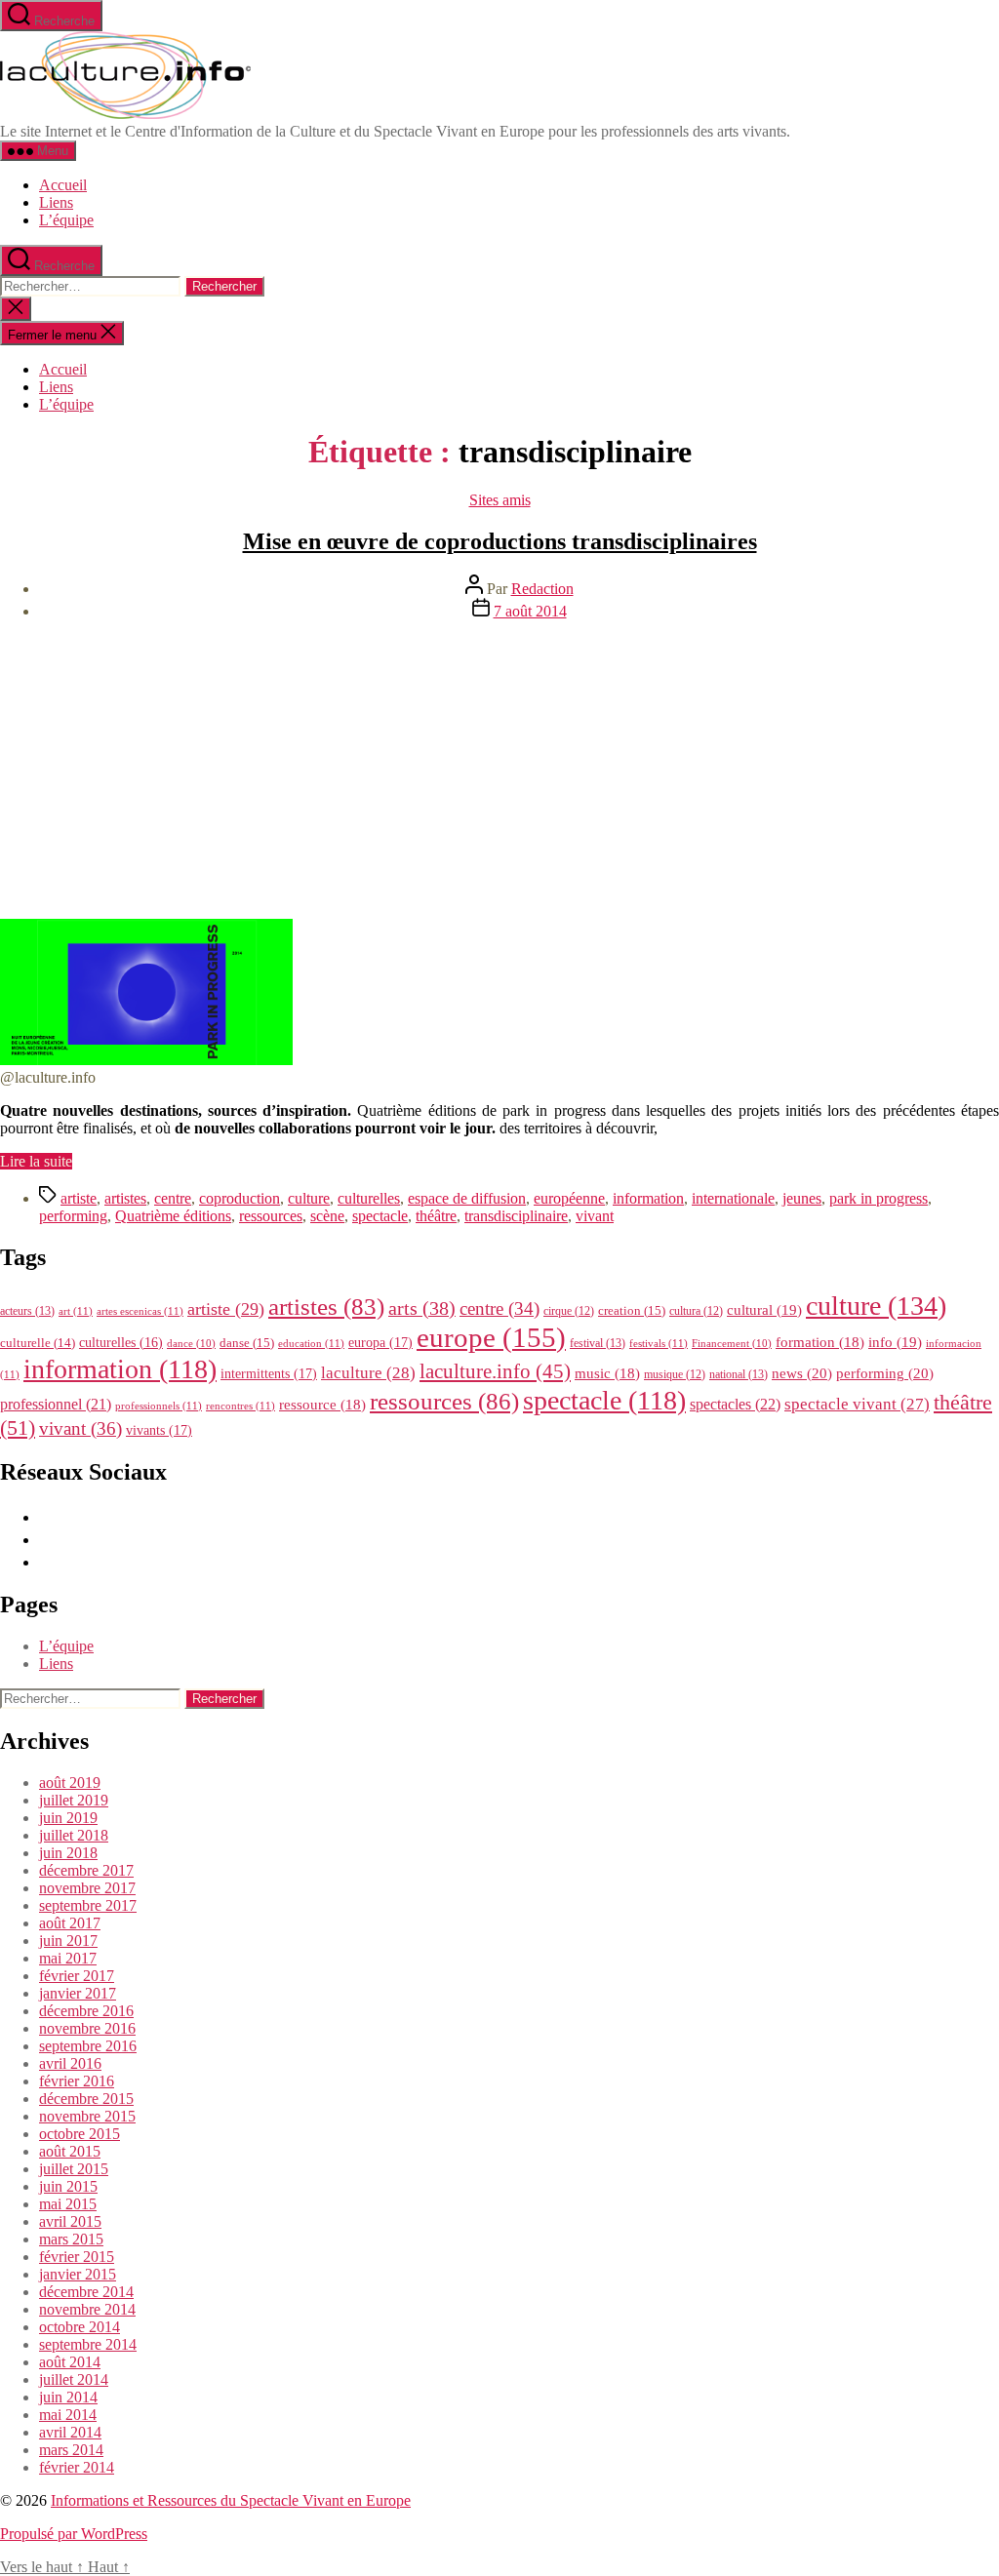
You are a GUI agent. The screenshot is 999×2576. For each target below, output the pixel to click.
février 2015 (77, 2257)
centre (173, 1198)
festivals (659, 1343)
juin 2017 (68, 1941)
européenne (569, 1198)
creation (632, 1310)
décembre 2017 (86, 1870)
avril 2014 (70, 2432)
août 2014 (70, 2362)
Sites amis (500, 500)
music (607, 1373)
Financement (732, 1344)
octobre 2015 (80, 2134)
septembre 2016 (88, 2046)
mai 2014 (68, 2415)
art (76, 1311)
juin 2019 (68, 1818)
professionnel (56, 1404)
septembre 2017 (88, 1905)
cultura (696, 1311)
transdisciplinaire (516, 1216)
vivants (159, 1430)
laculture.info (495, 1371)
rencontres (240, 1406)
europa (380, 1342)
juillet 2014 (74, 2379)
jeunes (802, 1198)
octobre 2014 (80, 2327)
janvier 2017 (78, 1993)
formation (820, 1342)
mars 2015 (71, 2239)
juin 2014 (68, 2397)
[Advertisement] (499, 773)
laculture (368, 1372)
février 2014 (77, 2467)
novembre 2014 (87, 2309)
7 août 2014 (530, 611)
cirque (569, 1311)
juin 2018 (68, 1853)
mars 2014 (71, 2450)
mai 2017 (68, 1958)
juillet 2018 (74, 1835)
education (311, 1343)
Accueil (63, 185)
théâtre (436, 1216)
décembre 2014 (86, 2292)
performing (73, 1216)
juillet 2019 (74, 1800)
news (802, 1373)
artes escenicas (140, 1311)
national (739, 1374)
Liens (56, 202)
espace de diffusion (467, 1198)
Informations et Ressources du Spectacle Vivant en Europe (231, 2500)
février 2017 (77, 1976)
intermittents (269, 1373)
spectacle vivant (857, 1404)
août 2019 (70, 1783)
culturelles (369, 1198)
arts (422, 1308)
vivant (595, 1216)
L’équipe (66, 220)
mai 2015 (68, 2204)
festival (598, 1343)
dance (191, 1344)
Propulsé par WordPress (74, 2534)
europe (491, 1337)
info (895, 1342)
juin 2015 (68, 2186)
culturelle (38, 1343)
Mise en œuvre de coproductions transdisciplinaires (500, 541)
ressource (322, 1405)
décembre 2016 (86, 2011)
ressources (271, 1216)
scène (327, 1216)
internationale (733, 1198)
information (648, 1198)
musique (675, 1374)
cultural (764, 1310)
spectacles (735, 1404)
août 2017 (70, 1923)
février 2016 (77, 2081)
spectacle (380, 1216)
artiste (79, 1198)
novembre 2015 (87, 2116)
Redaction (542, 589)
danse (247, 1343)
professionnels (159, 1406)
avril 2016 (70, 2063)
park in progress (879, 1198)
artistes (125, 1198)
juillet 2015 (74, 2169)
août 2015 (70, 2151)
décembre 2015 (86, 2099)
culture (309, 1198)
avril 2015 (70, 2221)
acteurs (27, 1311)
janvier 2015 (78, 2274)
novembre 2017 (87, 1888)
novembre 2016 (87, 2028)
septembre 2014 (88, 2344)
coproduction (240, 1198)
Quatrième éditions (173, 1216)
